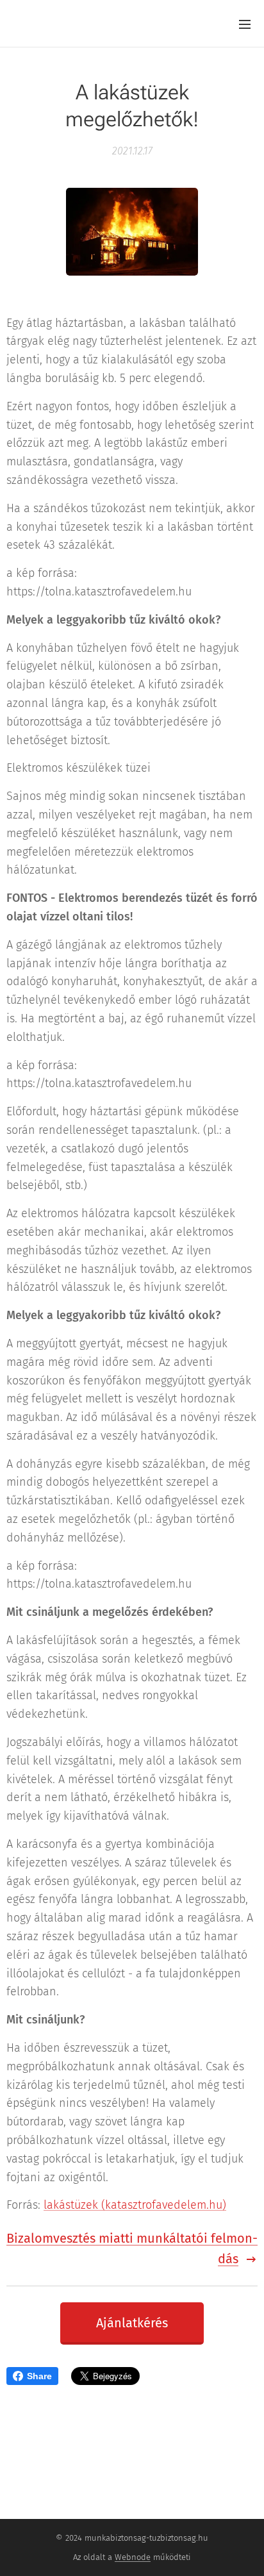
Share (39, 2376)
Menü (245, 24)
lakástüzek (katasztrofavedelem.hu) (135, 2205)
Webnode (133, 2557)
